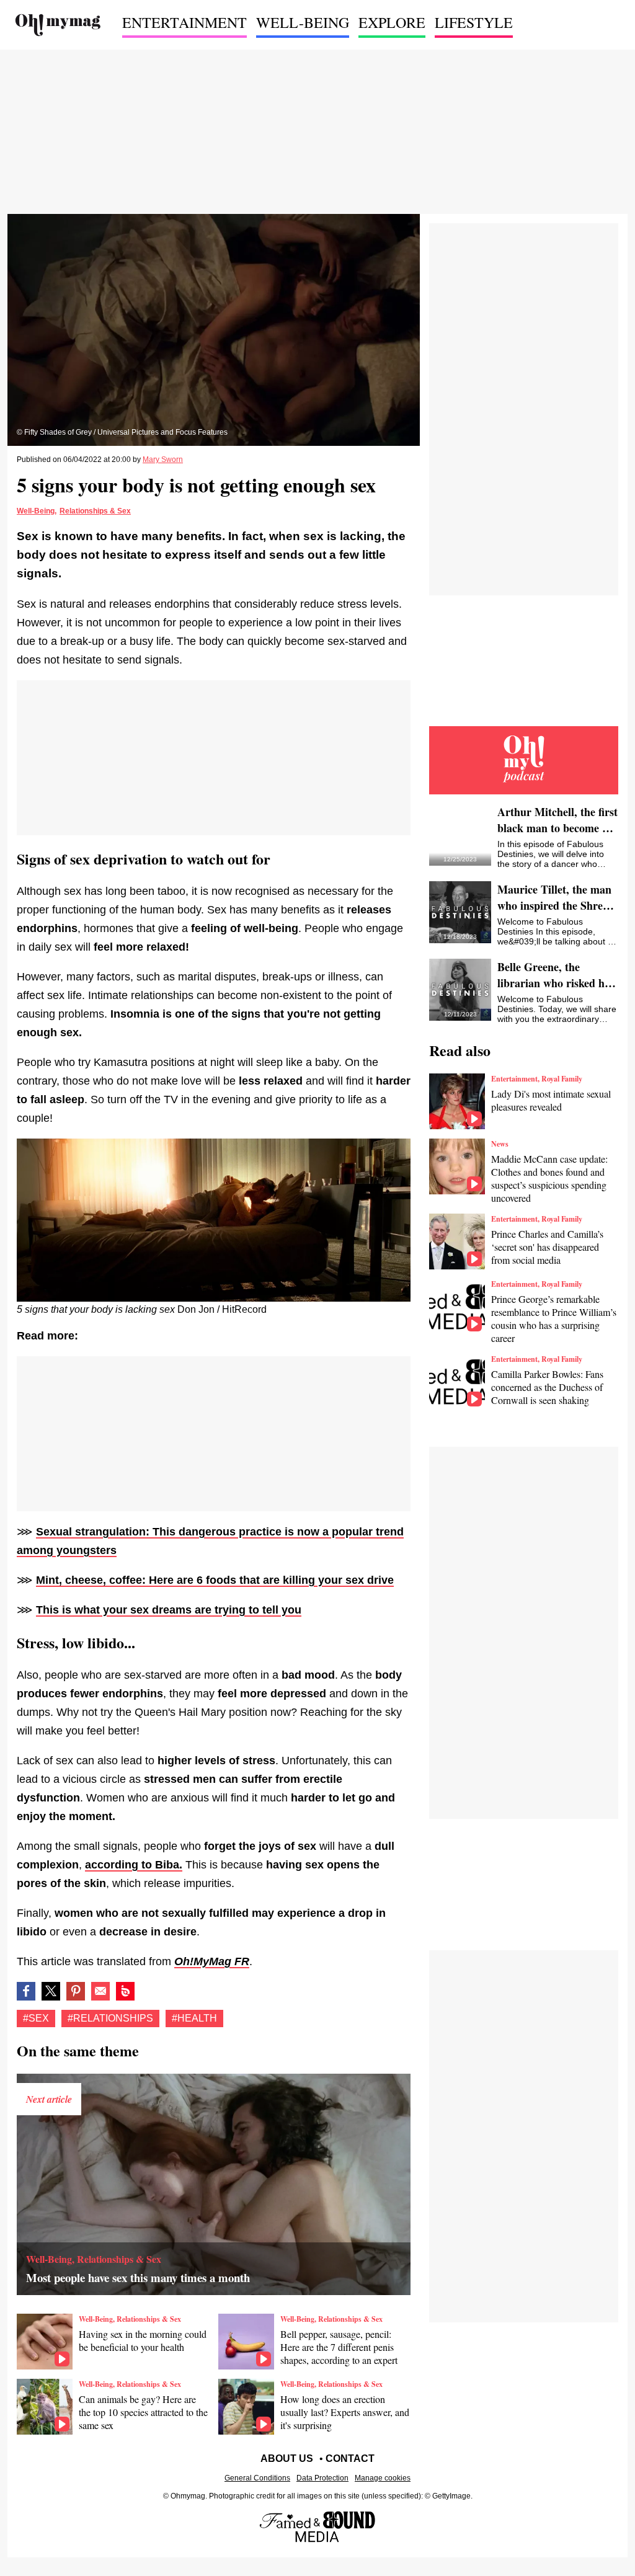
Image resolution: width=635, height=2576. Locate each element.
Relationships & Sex (95, 511)
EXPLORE (392, 22)
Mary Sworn (163, 460)
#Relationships (110, 2018)
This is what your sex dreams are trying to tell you (169, 1610)
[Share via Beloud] (125, 1991)
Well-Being (36, 511)
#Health (194, 2018)
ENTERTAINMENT (184, 22)
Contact (350, 2458)
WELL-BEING (303, 22)
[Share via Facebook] (26, 1991)
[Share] (76, 1991)
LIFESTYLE (474, 22)
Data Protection (322, 2478)
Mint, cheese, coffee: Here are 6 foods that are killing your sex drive (215, 1580)
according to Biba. (134, 1865)
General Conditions (257, 2478)
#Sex (36, 2018)
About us (287, 2458)
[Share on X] (51, 1991)
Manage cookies (383, 2478)
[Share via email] (100, 1991)
